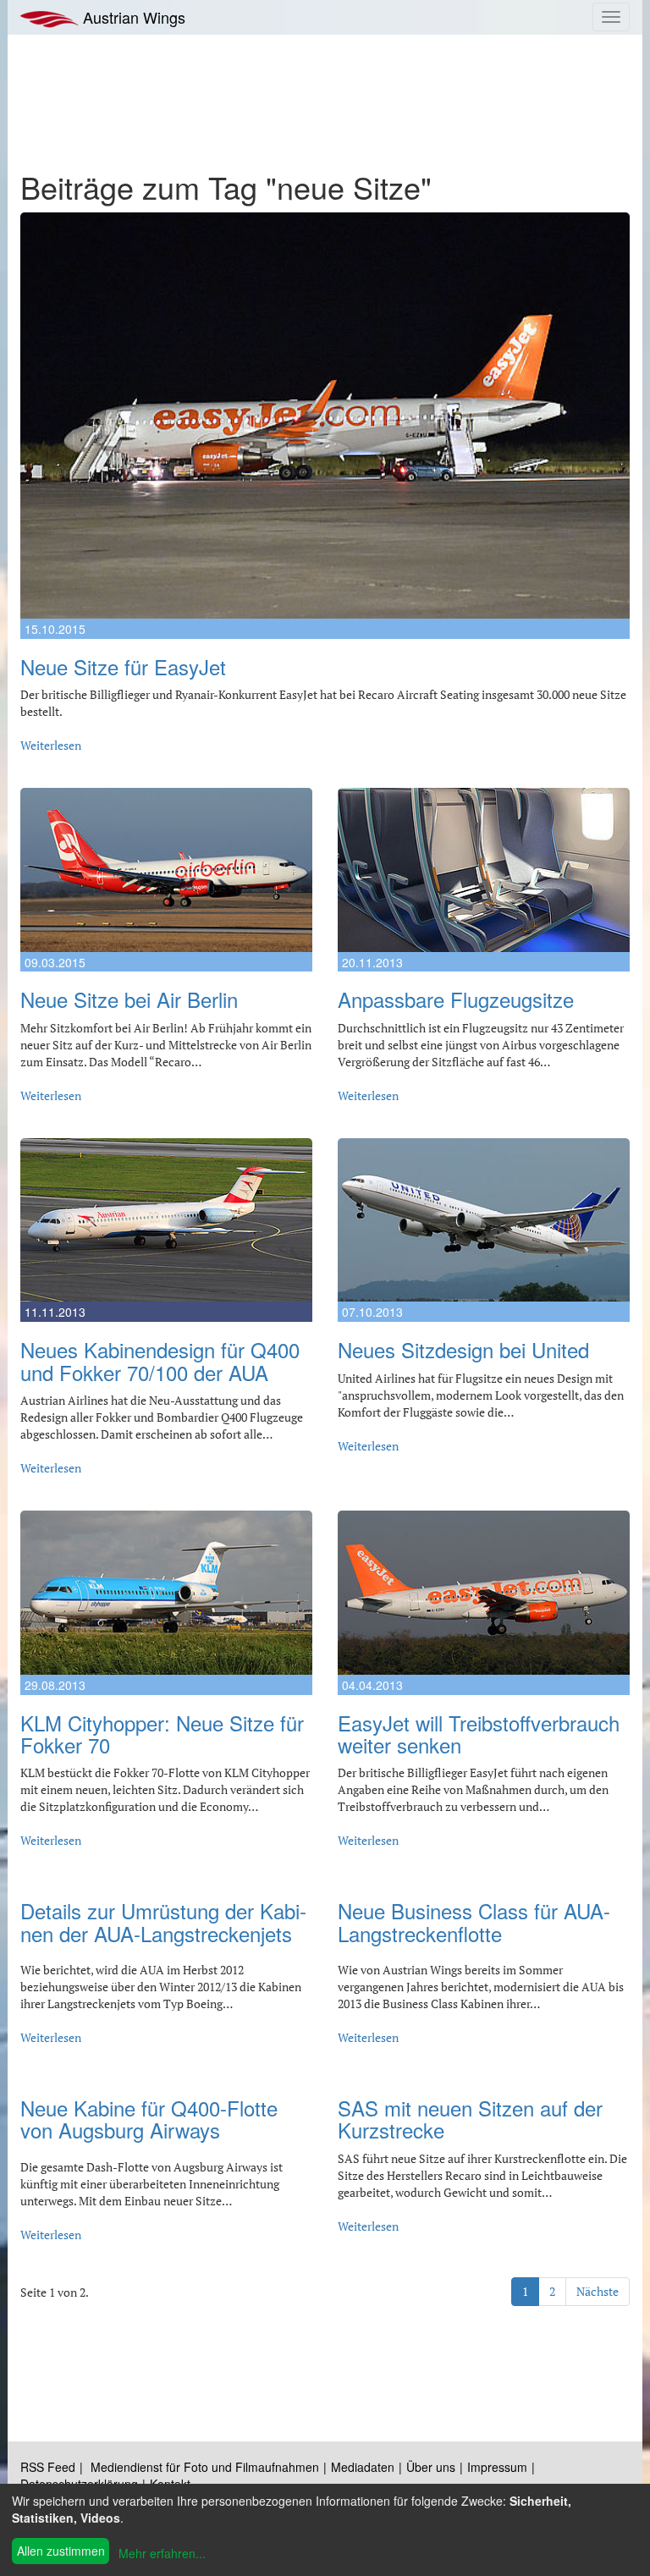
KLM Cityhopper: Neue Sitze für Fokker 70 (162, 1734)
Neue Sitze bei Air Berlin (129, 999)
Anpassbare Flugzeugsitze (456, 999)
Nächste (598, 2291)
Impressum (497, 2467)
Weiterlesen (51, 745)
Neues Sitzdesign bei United (463, 1349)
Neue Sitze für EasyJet (123, 666)
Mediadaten (363, 2467)
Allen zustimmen (61, 2551)
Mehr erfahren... (162, 2553)
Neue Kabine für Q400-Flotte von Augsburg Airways (149, 2119)
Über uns (431, 2467)
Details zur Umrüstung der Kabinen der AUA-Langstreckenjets (163, 1921)
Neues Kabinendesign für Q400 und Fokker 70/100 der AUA (160, 1360)
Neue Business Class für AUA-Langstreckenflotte (474, 1921)
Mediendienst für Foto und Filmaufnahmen (205, 2467)
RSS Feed (48, 2467)
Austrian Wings (132, 17)
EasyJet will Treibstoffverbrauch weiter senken (479, 1734)
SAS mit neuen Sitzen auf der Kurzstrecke (470, 2119)
